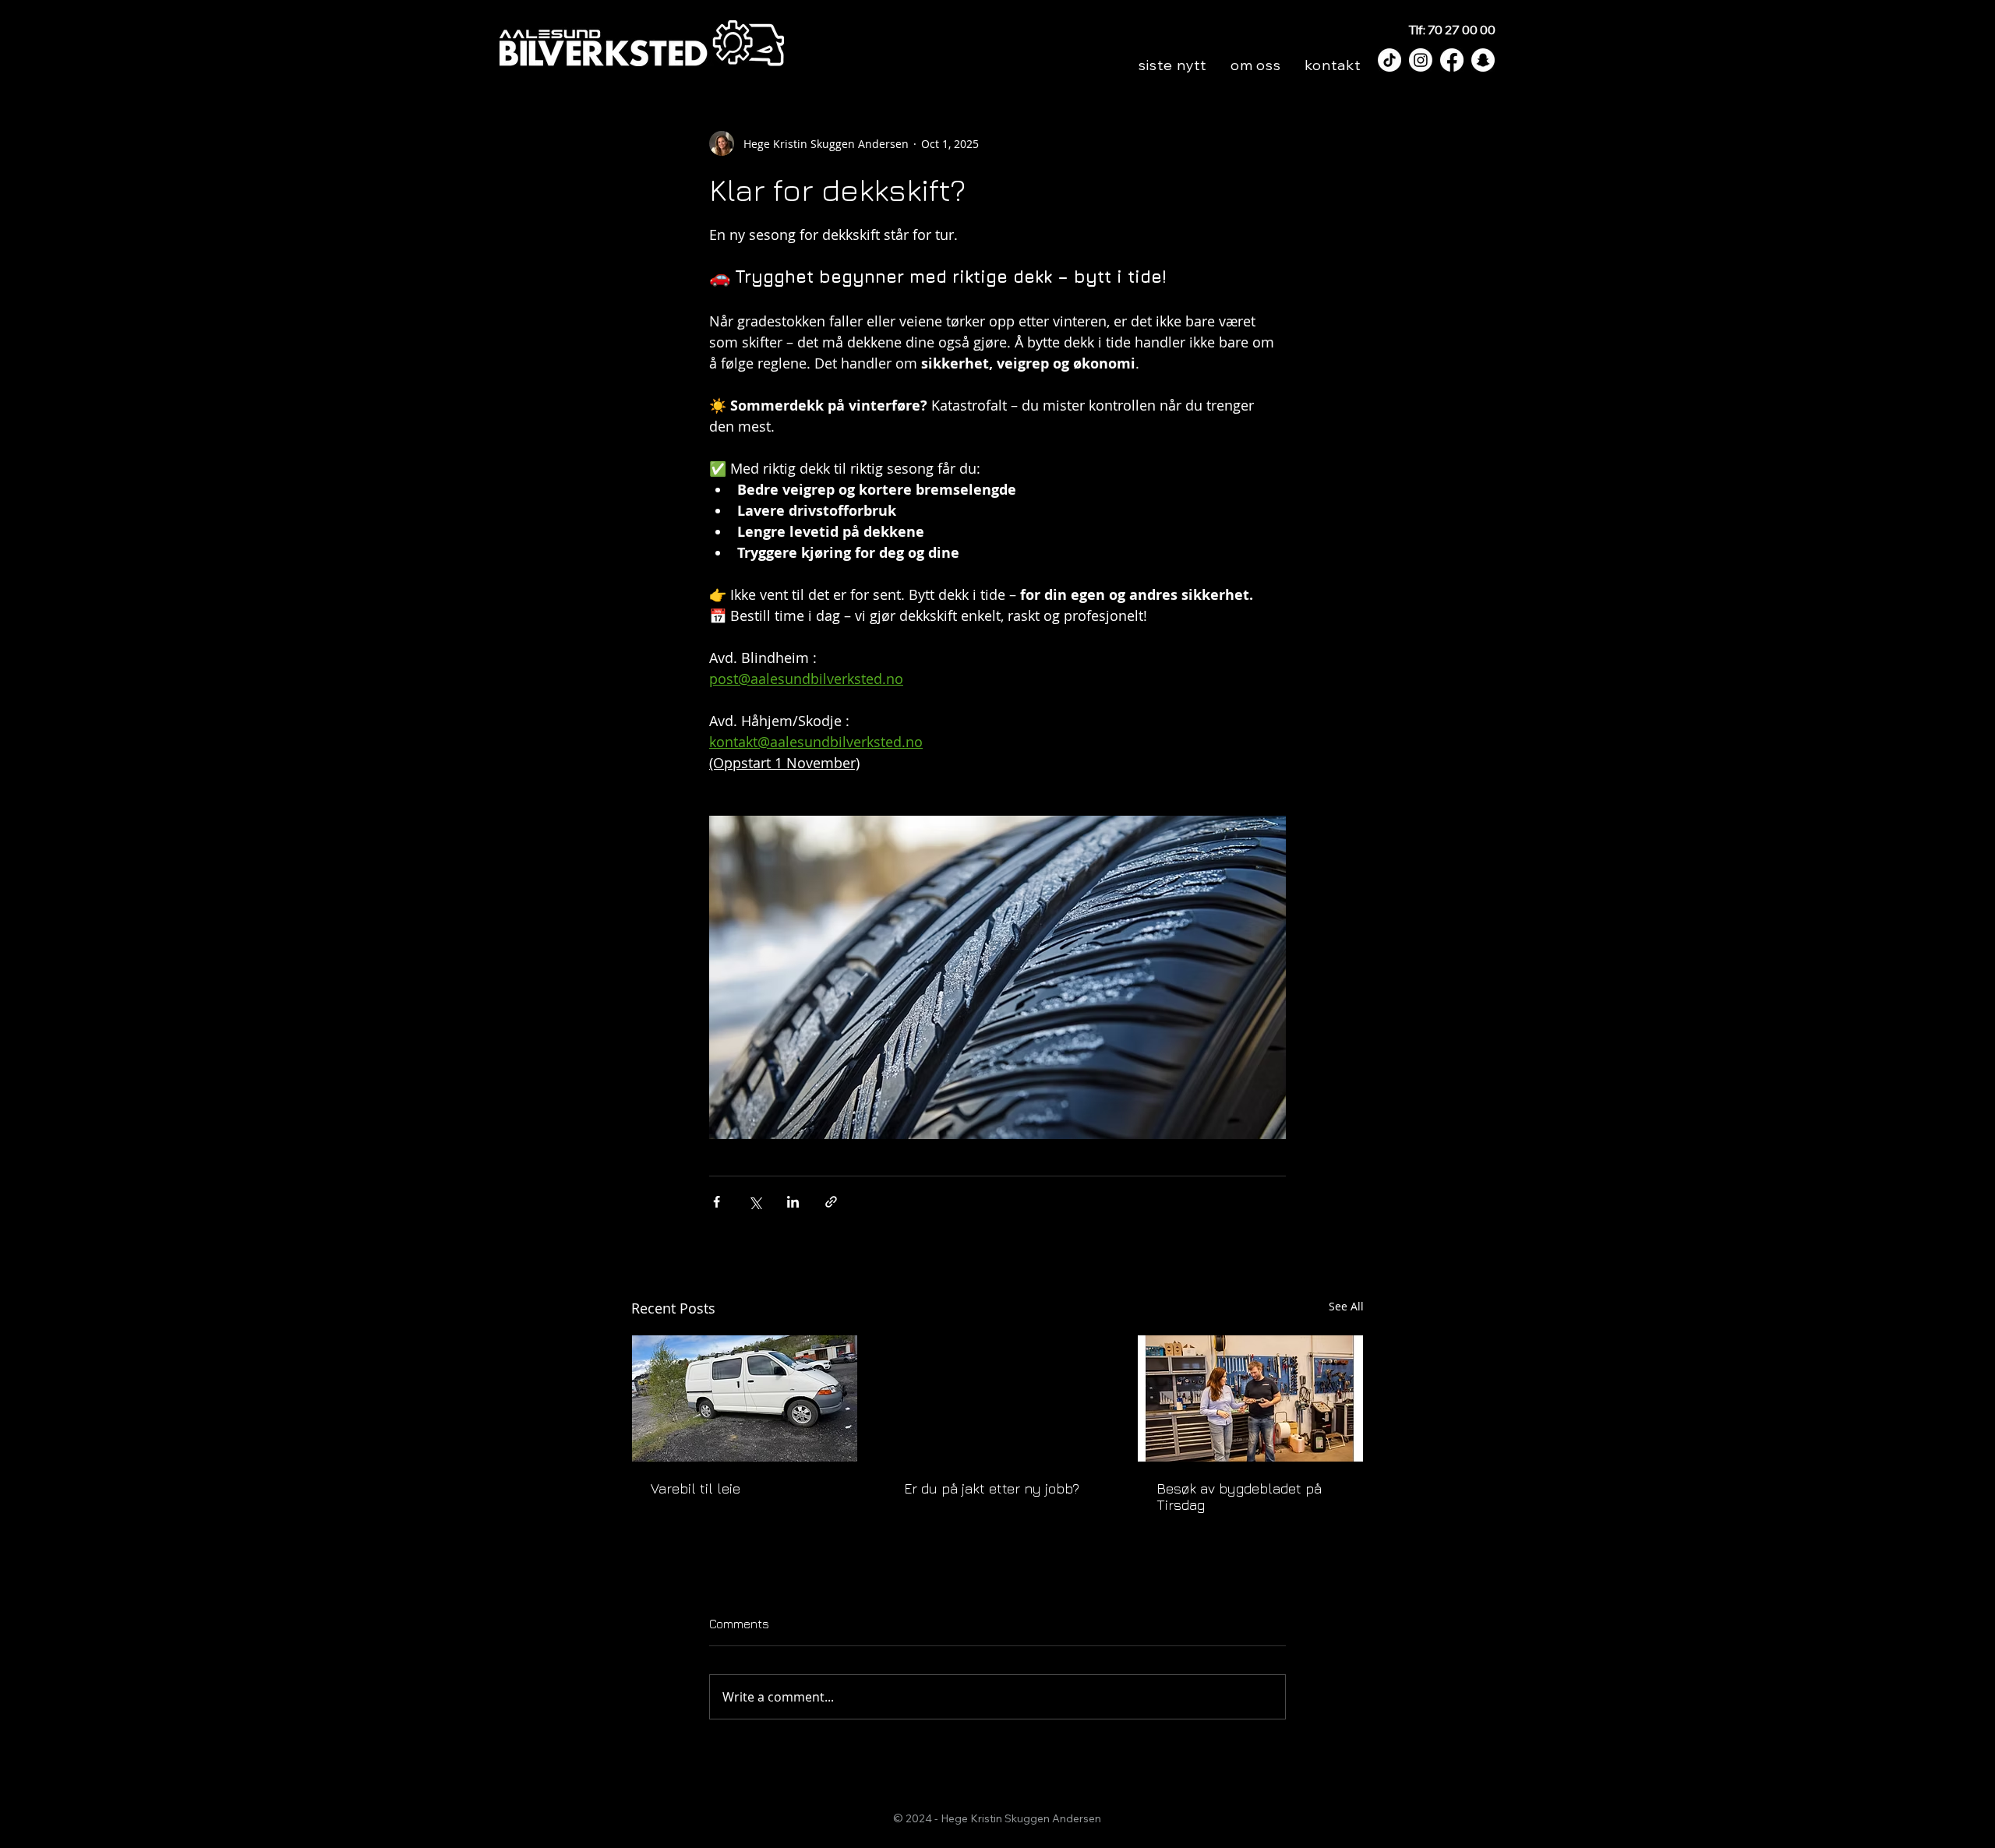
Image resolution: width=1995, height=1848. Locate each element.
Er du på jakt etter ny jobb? (992, 1488)
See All (1346, 1306)
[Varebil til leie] (745, 1398)
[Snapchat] (1483, 60)
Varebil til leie (696, 1488)
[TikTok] (1389, 60)
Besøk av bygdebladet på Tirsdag (1239, 1497)
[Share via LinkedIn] (793, 1202)
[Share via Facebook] (717, 1202)
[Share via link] (831, 1202)
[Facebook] (1452, 60)
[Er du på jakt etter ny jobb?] (998, 1398)
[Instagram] (1421, 60)
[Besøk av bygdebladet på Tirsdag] (1250, 1398)
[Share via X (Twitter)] (755, 1202)
